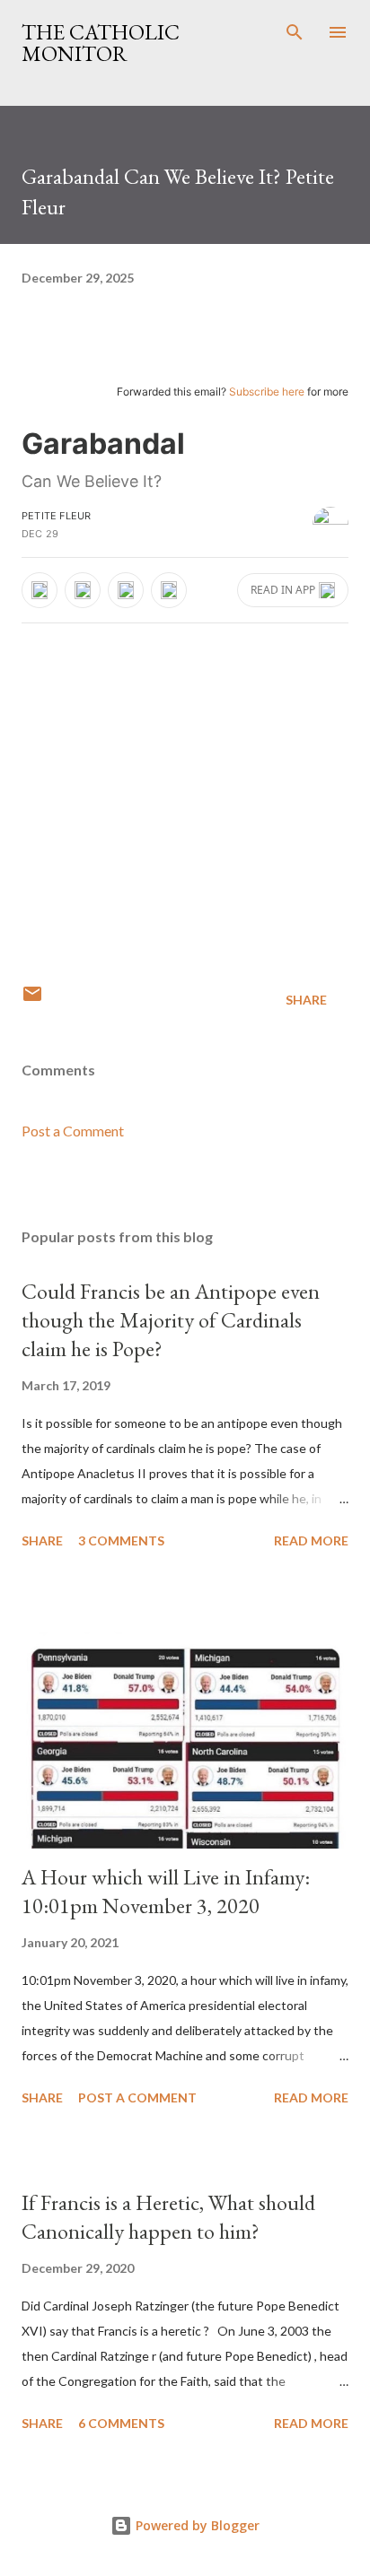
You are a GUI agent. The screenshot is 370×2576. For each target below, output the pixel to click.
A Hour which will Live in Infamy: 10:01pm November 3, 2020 (166, 1891)
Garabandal (103, 444)
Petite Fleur (56, 516)
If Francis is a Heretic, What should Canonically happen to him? (168, 2217)
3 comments (121, 1540)
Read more (311, 1540)
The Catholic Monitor (101, 43)
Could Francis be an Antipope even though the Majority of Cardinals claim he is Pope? (171, 1320)
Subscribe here (267, 392)
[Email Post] (32, 1000)
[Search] (295, 32)
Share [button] (306, 1000)
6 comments (121, 2423)
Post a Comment (73, 1131)
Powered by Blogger (196, 2525)
